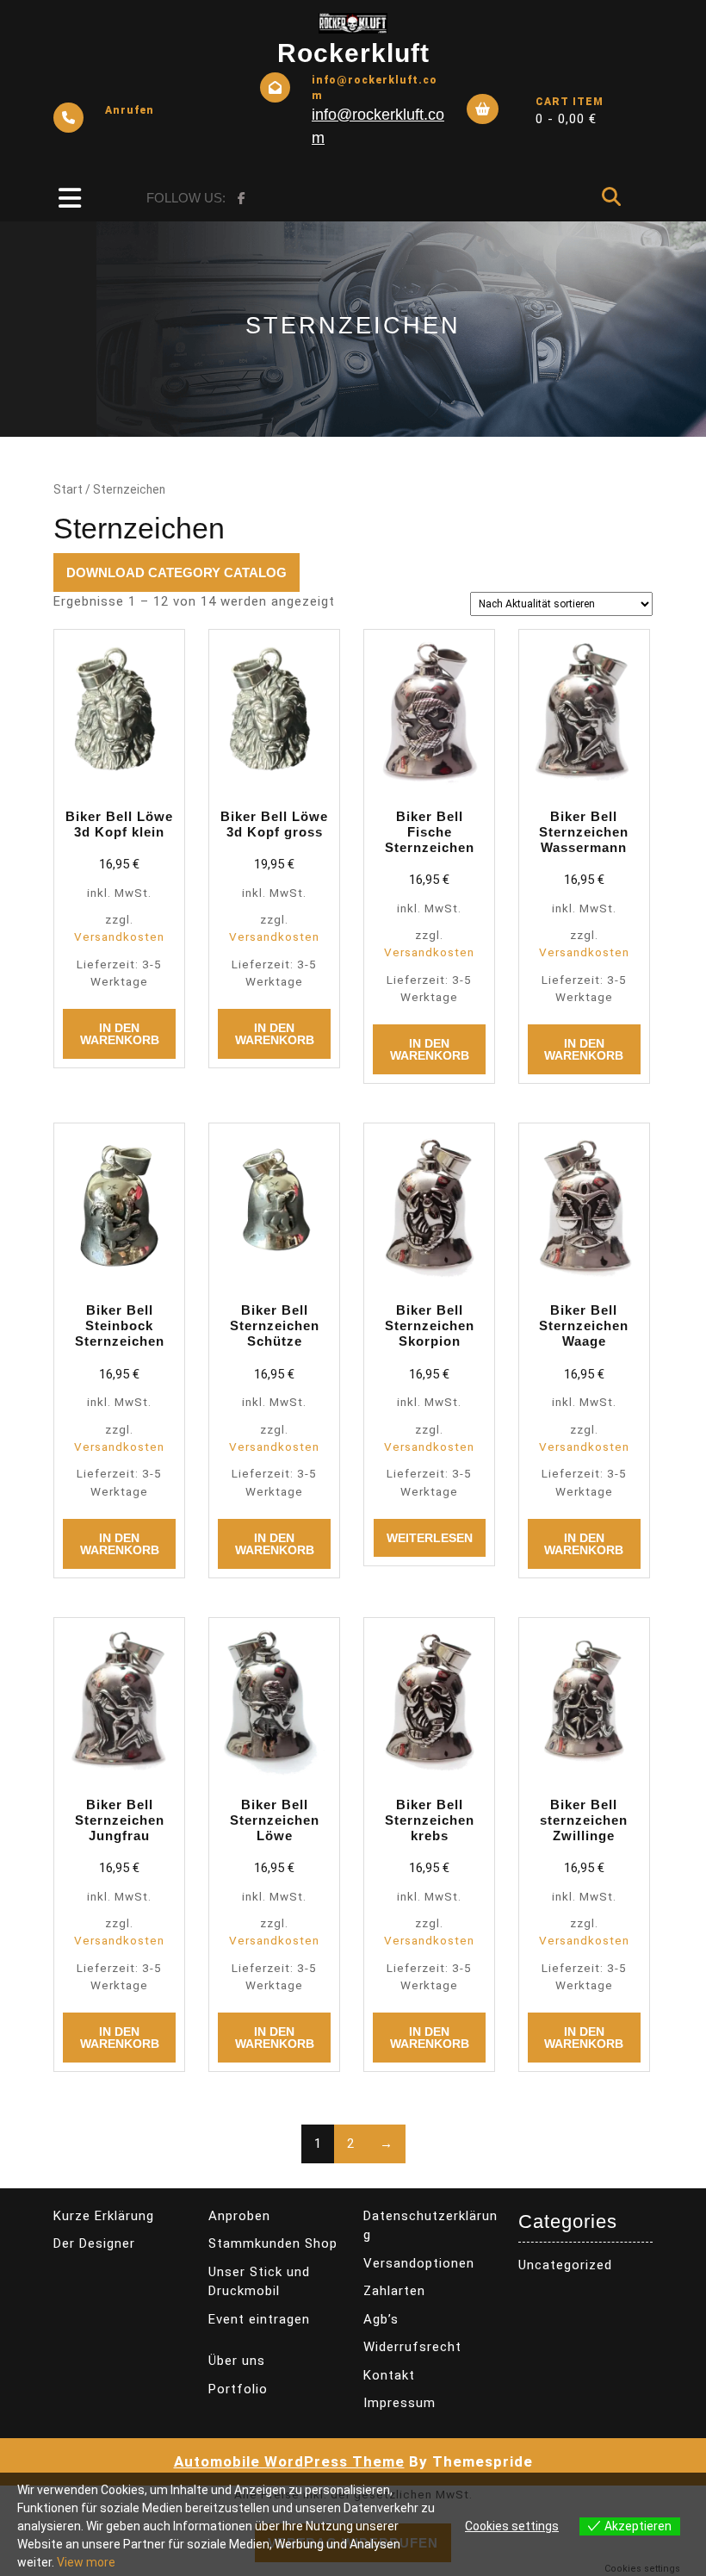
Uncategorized (565, 2265)
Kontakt (389, 2375)
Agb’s (381, 2319)
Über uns (237, 2361)
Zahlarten (394, 2291)
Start (68, 489)
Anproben (239, 2216)
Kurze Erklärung (104, 2216)
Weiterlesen (430, 1538)
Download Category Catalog (176, 572)
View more (86, 2562)
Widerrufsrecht (412, 2347)
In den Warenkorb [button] (120, 1034)
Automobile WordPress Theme (289, 2461)
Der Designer (94, 2243)
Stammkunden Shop (273, 2243)
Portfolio (238, 2389)
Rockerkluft (353, 53)
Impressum (399, 2403)
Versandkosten (119, 936)
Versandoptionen (419, 2263)
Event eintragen (259, 2319)
